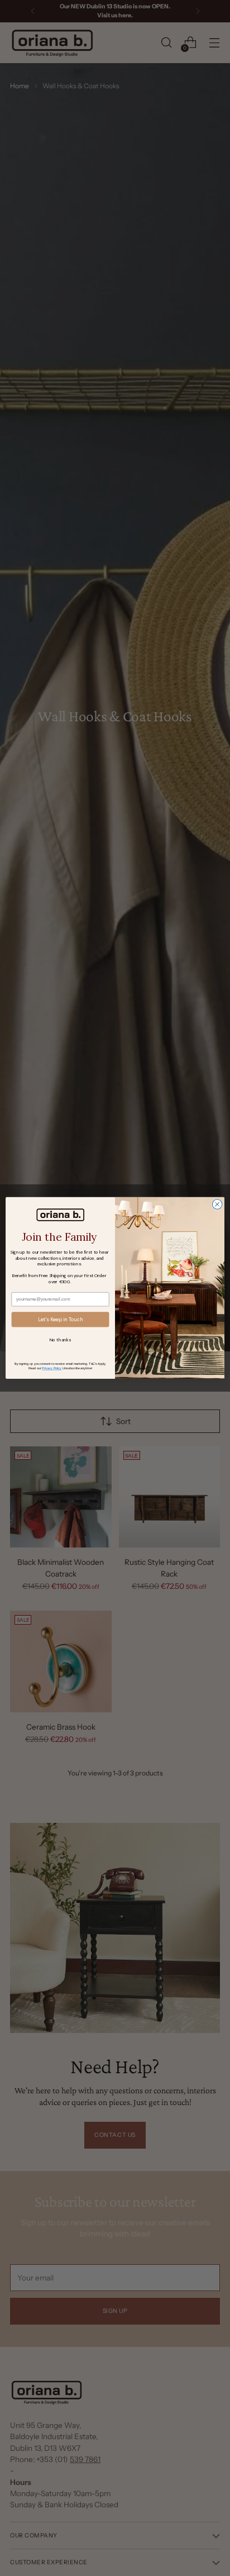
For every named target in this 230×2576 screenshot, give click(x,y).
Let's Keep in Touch (60, 1320)
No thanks (60, 1340)
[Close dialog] (217, 1204)
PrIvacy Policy (52, 1368)
